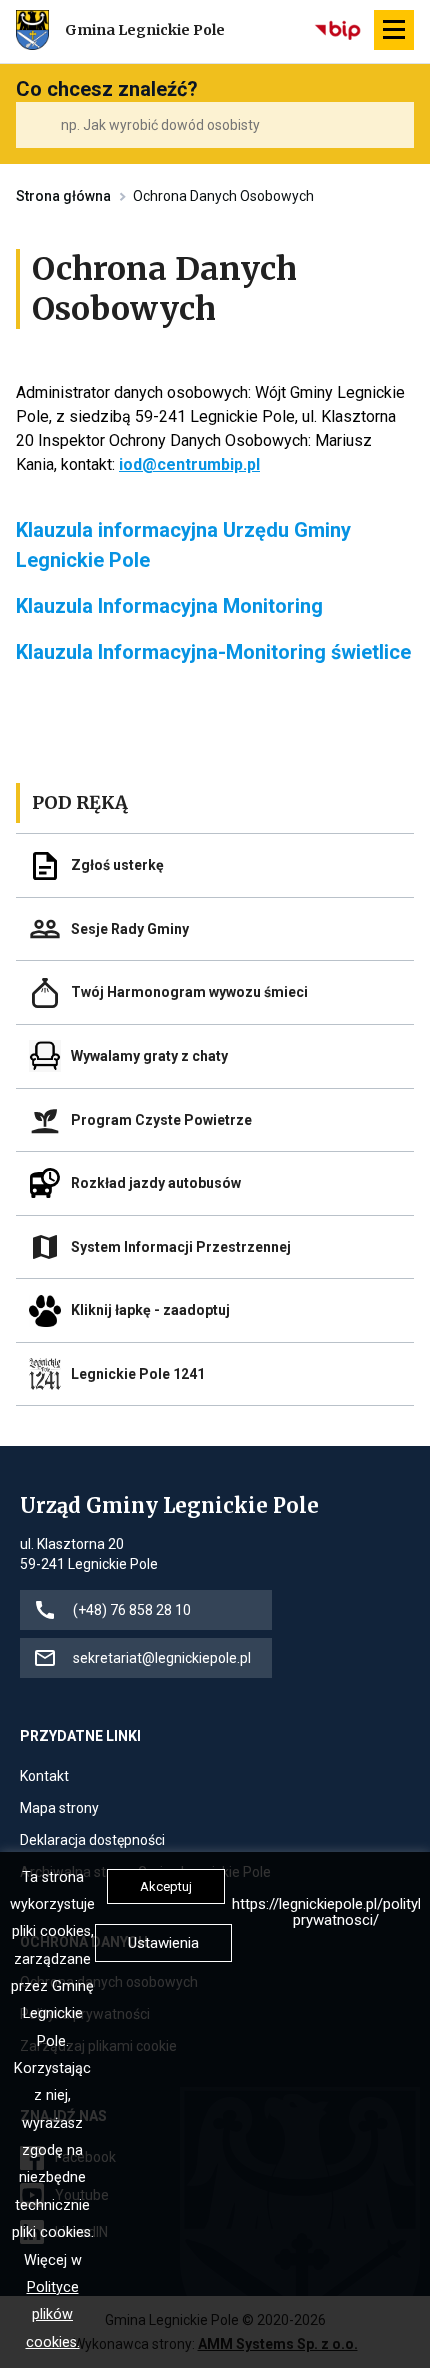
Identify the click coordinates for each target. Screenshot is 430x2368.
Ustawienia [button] (163, 1943)
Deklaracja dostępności (92, 1841)
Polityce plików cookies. (53, 2315)
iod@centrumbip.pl (189, 464)
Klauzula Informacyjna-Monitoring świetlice (213, 652)
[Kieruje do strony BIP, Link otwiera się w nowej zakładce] (339, 30)
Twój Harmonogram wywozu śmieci (189, 992)
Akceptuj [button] (166, 1886)
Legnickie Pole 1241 (138, 1374)
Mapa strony (59, 1809)
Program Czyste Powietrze (161, 1120)
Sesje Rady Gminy (130, 929)
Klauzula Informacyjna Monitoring (169, 606)
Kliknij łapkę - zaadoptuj (150, 1310)
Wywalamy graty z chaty (149, 1056)
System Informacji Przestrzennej (181, 1247)
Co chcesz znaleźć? (107, 89)
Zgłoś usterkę (117, 865)
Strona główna (63, 196)
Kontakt (44, 1777)
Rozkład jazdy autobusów (156, 1183)
